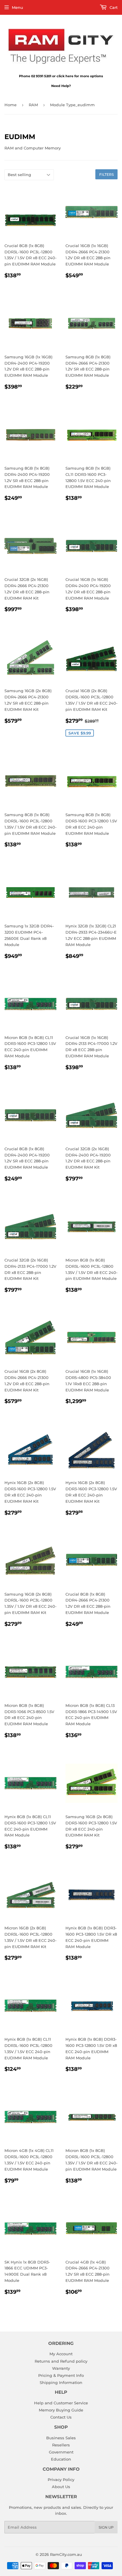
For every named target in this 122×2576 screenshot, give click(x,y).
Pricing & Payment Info (61, 2375)
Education (61, 2459)
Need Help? (61, 86)
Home (11, 105)
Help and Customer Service (61, 2403)
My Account (61, 2354)
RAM (33, 105)
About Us (61, 2487)
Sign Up (106, 2527)
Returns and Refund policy (61, 2361)
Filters (106, 174)
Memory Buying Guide (61, 2410)
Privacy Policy (61, 2480)
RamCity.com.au (66, 2554)
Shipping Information (61, 2382)
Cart (113, 7)
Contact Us (61, 2417)
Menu (17, 7)
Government (61, 2452)
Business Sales (61, 2438)
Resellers (61, 2445)
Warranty (61, 2368)
